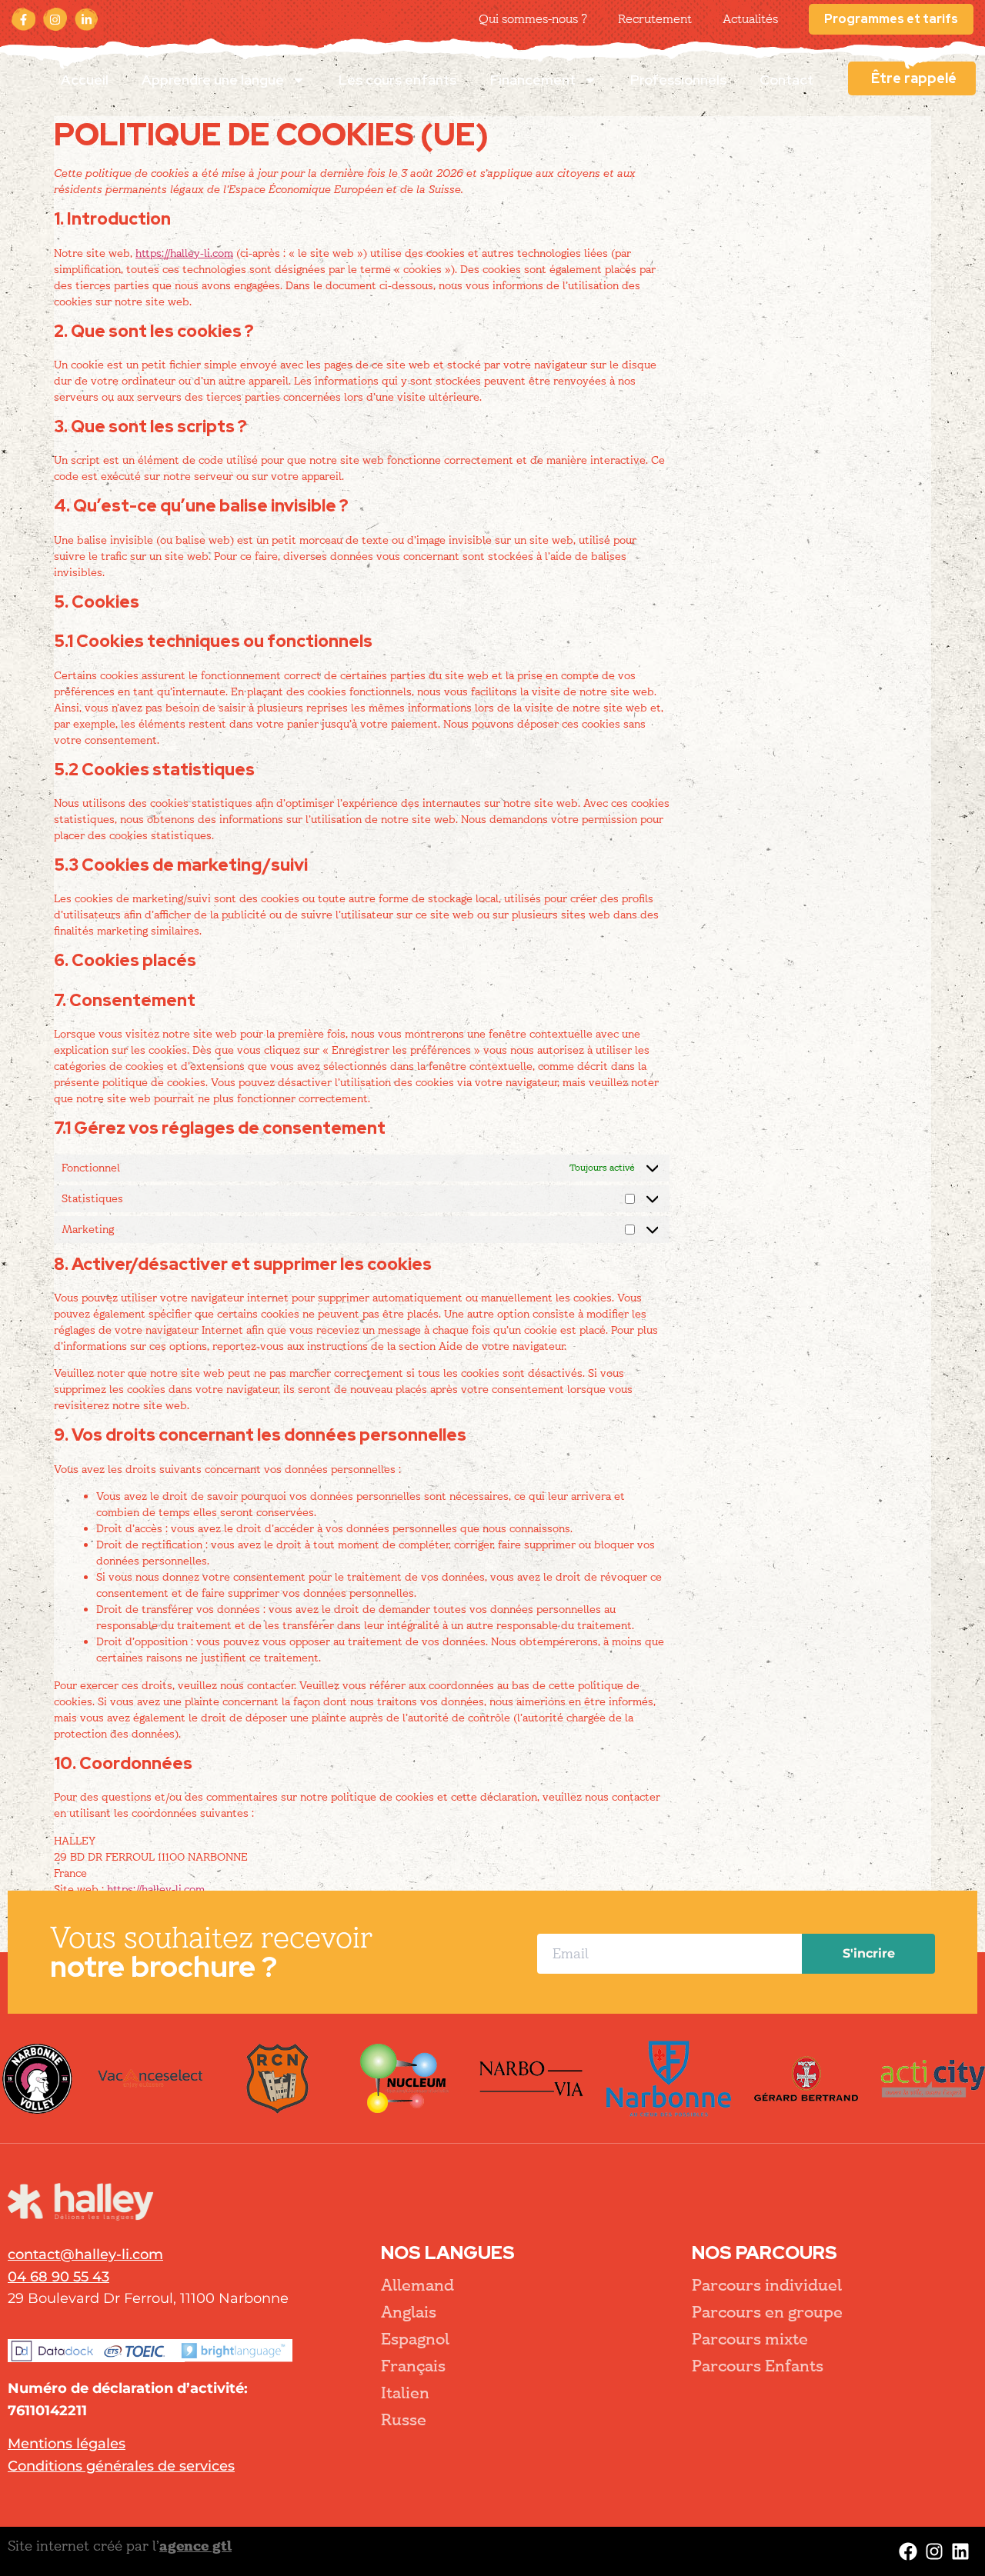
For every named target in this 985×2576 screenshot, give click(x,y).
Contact (786, 80)
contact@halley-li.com (85, 2254)
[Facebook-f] (23, 19)
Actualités (750, 19)
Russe (404, 2420)
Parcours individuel (767, 2285)
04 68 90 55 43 (58, 2277)
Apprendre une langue (213, 80)
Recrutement (655, 19)
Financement (533, 80)
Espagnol (415, 2339)
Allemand (417, 2285)
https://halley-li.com (184, 253)
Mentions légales (67, 2444)
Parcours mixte (750, 2339)
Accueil (85, 80)
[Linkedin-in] (87, 19)
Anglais (409, 2312)
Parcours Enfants (758, 2366)
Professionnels (678, 80)
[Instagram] (55, 19)
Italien (405, 2393)
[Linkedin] (960, 2551)
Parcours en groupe (767, 2312)
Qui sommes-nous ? (533, 19)
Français (413, 2366)
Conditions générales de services (121, 2466)
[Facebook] (908, 2551)
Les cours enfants (397, 80)
